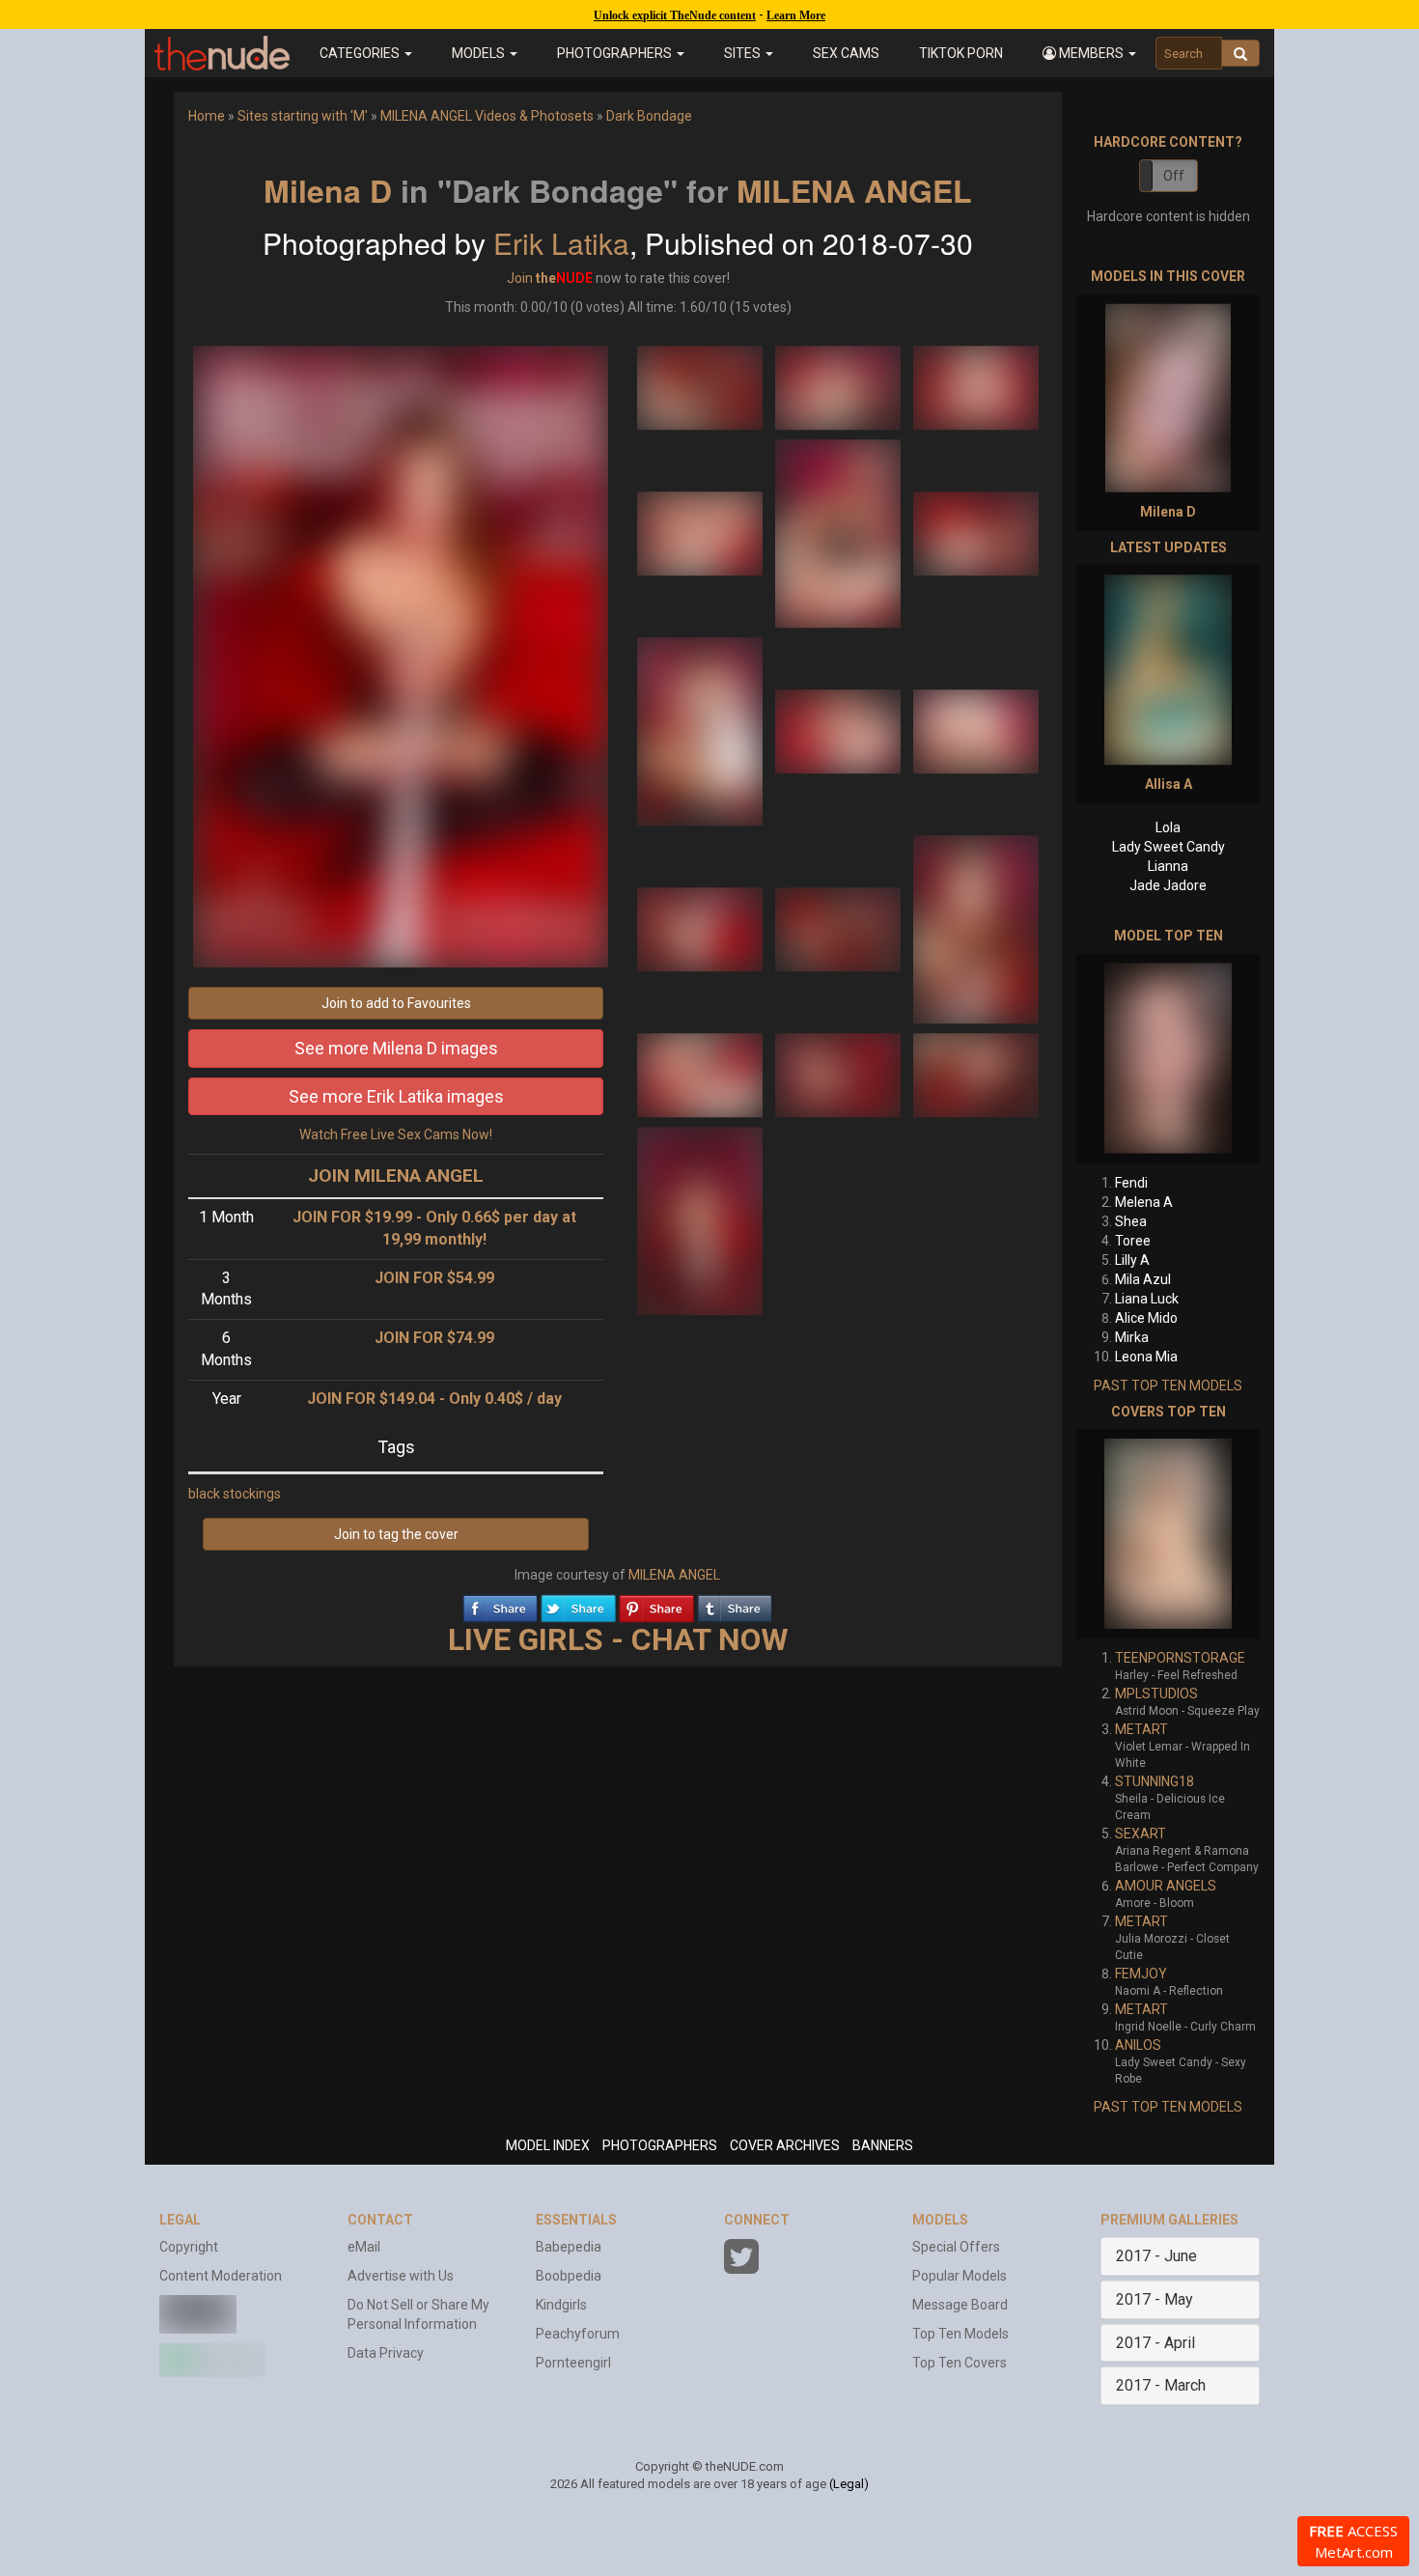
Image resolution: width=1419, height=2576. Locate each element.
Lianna (1168, 866)
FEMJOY (1141, 1974)
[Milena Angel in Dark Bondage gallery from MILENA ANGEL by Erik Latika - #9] (976, 730)
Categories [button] (361, 53)
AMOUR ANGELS (1166, 1886)
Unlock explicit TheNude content (675, 15)
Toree (1133, 1241)
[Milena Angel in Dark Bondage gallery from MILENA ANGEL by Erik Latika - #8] (839, 730)
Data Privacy (386, 2353)
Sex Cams (846, 53)
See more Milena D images (396, 1048)
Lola (1168, 827)
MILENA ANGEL (854, 190)
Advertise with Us (401, 2276)
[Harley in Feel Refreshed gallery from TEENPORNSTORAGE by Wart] (1168, 1534)
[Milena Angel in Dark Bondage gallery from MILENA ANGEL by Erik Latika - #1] (701, 386)
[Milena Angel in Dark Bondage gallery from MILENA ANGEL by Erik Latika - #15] (976, 1074)
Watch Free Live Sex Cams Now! (396, 1134)
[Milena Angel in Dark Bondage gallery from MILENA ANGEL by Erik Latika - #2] (839, 386)
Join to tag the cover (396, 1534)
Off (1174, 176)
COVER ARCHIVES (785, 2145)
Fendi (1131, 1183)
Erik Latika (561, 243)
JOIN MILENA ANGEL (396, 1176)
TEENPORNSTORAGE (1180, 1658)
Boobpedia (569, 2276)
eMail (364, 2247)
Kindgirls (561, 2305)
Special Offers (956, 2247)
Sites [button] (744, 53)
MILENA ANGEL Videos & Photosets (487, 116)
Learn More (796, 15)
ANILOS (1138, 2045)
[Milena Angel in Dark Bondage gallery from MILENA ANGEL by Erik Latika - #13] (701, 1074)
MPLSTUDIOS (1156, 1694)
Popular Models (960, 2276)
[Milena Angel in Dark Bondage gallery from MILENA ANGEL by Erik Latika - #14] (839, 1074)
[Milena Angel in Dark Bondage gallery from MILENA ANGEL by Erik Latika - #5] (839, 532)
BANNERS (883, 2145)
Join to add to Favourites (396, 1003)
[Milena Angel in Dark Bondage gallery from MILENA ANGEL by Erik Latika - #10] (701, 928)
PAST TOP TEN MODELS (1168, 1386)
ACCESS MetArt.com (1353, 2541)
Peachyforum (578, 2334)
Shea (1131, 1221)
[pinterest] (656, 1604)
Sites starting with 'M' (303, 116)
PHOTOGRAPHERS (660, 2145)
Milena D (328, 190)
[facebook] (500, 1604)
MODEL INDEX (548, 2145)
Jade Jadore (1168, 885)
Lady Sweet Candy (1169, 847)
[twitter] (578, 1604)
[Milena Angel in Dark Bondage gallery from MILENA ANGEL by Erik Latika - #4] (701, 532)
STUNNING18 (1155, 1781)
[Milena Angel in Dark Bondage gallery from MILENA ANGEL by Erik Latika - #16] (700, 1219)
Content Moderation (221, 2276)
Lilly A (1132, 1260)
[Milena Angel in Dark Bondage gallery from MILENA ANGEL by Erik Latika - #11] (839, 928)
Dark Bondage (649, 116)
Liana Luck (1147, 1299)
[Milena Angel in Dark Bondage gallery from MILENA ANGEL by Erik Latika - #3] (976, 386)
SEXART (1141, 1834)
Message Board (960, 2305)
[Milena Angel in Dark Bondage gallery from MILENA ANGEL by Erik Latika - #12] (976, 928)
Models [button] (480, 53)
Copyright (189, 2247)
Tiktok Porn (961, 53)
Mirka (1132, 1337)
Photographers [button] (616, 53)
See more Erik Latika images (396, 1096)
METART (1141, 1729)
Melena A (1144, 1202)
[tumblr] (735, 1604)
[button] (1089, 53)
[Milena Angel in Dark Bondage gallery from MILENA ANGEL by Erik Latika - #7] (701, 730)
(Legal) (849, 2484)
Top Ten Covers (960, 2363)
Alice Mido (1146, 1318)
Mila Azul (1143, 1279)
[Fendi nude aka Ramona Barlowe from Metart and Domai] (1168, 1059)
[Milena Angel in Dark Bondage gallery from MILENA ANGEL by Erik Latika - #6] (976, 532)
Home (207, 116)
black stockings (235, 1494)
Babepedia (569, 2247)
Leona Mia (1146, 1357)
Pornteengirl (573, 2363)
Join (520, 278)
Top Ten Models (960, 2334)
